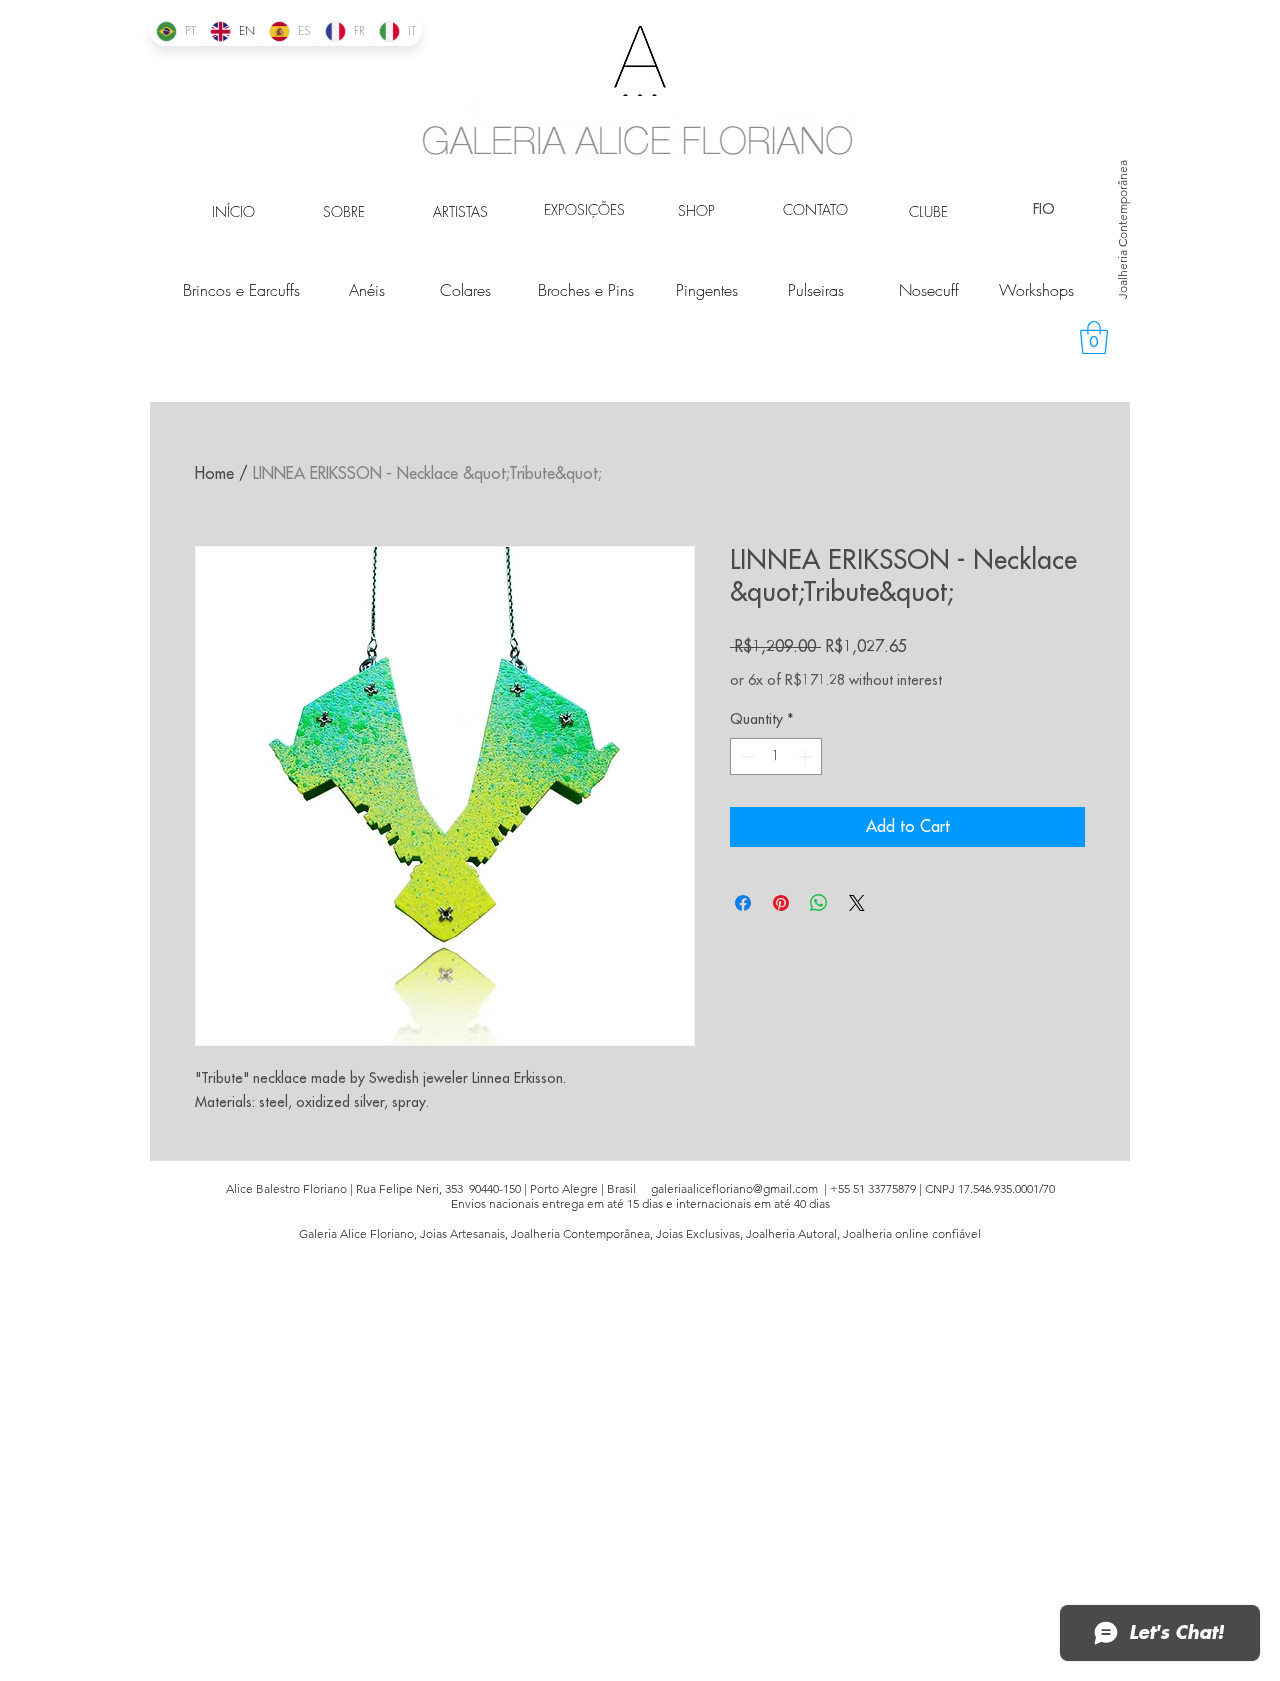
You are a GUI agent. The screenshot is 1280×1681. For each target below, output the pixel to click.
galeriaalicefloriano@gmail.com (734, 1188)
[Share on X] (857, 903)
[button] (1094, 337)
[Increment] (806, 756)
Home (214, 474)
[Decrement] (745, 756)
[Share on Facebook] (743, 903)
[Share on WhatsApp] (819, 903)
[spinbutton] (776, 756)
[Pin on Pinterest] (781, 903)
